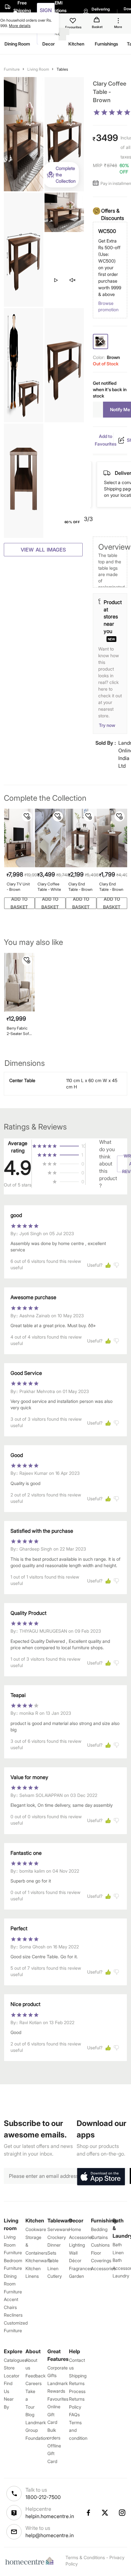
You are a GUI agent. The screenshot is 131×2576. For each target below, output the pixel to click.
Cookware (36, 2229)
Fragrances (81, 2268)
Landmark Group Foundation (37, 2430)
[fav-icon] (73, 22)
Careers (34, 2383)
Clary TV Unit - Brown (18, 887)
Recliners (13, 2315)
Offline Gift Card (54, 2453)
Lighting (77, 2245)
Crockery (57, 2237)
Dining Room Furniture (13, 2284)
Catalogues (15, 2360)
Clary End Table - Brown (80, 887)
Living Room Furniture (13, 2245)
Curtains (99, 2237)
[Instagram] (122, 2513)
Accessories (103, 2268)
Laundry (121, 2276)
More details (20, 26)
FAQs (74, 2414)
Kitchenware (38, 2260)
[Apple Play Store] (101, 2177)
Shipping (78, 2376)
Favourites (58, 2399)
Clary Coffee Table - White (49, 887)
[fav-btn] (27, 816)
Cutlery (55, 2276)
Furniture (12, 69)
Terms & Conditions (85, 2557)
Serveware (58, 2229)
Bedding (99, 2229)
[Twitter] (105, 2513)
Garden (76, 2276)
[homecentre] (31, 2561)
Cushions (100, 2245)
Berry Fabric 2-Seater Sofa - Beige (19, 1031)
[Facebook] (88, 2513)
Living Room (38, 69)
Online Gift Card (54, 2414)
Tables (62, 69)
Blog (30, 2414)
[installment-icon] (97, 183)
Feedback (35, 2376)
